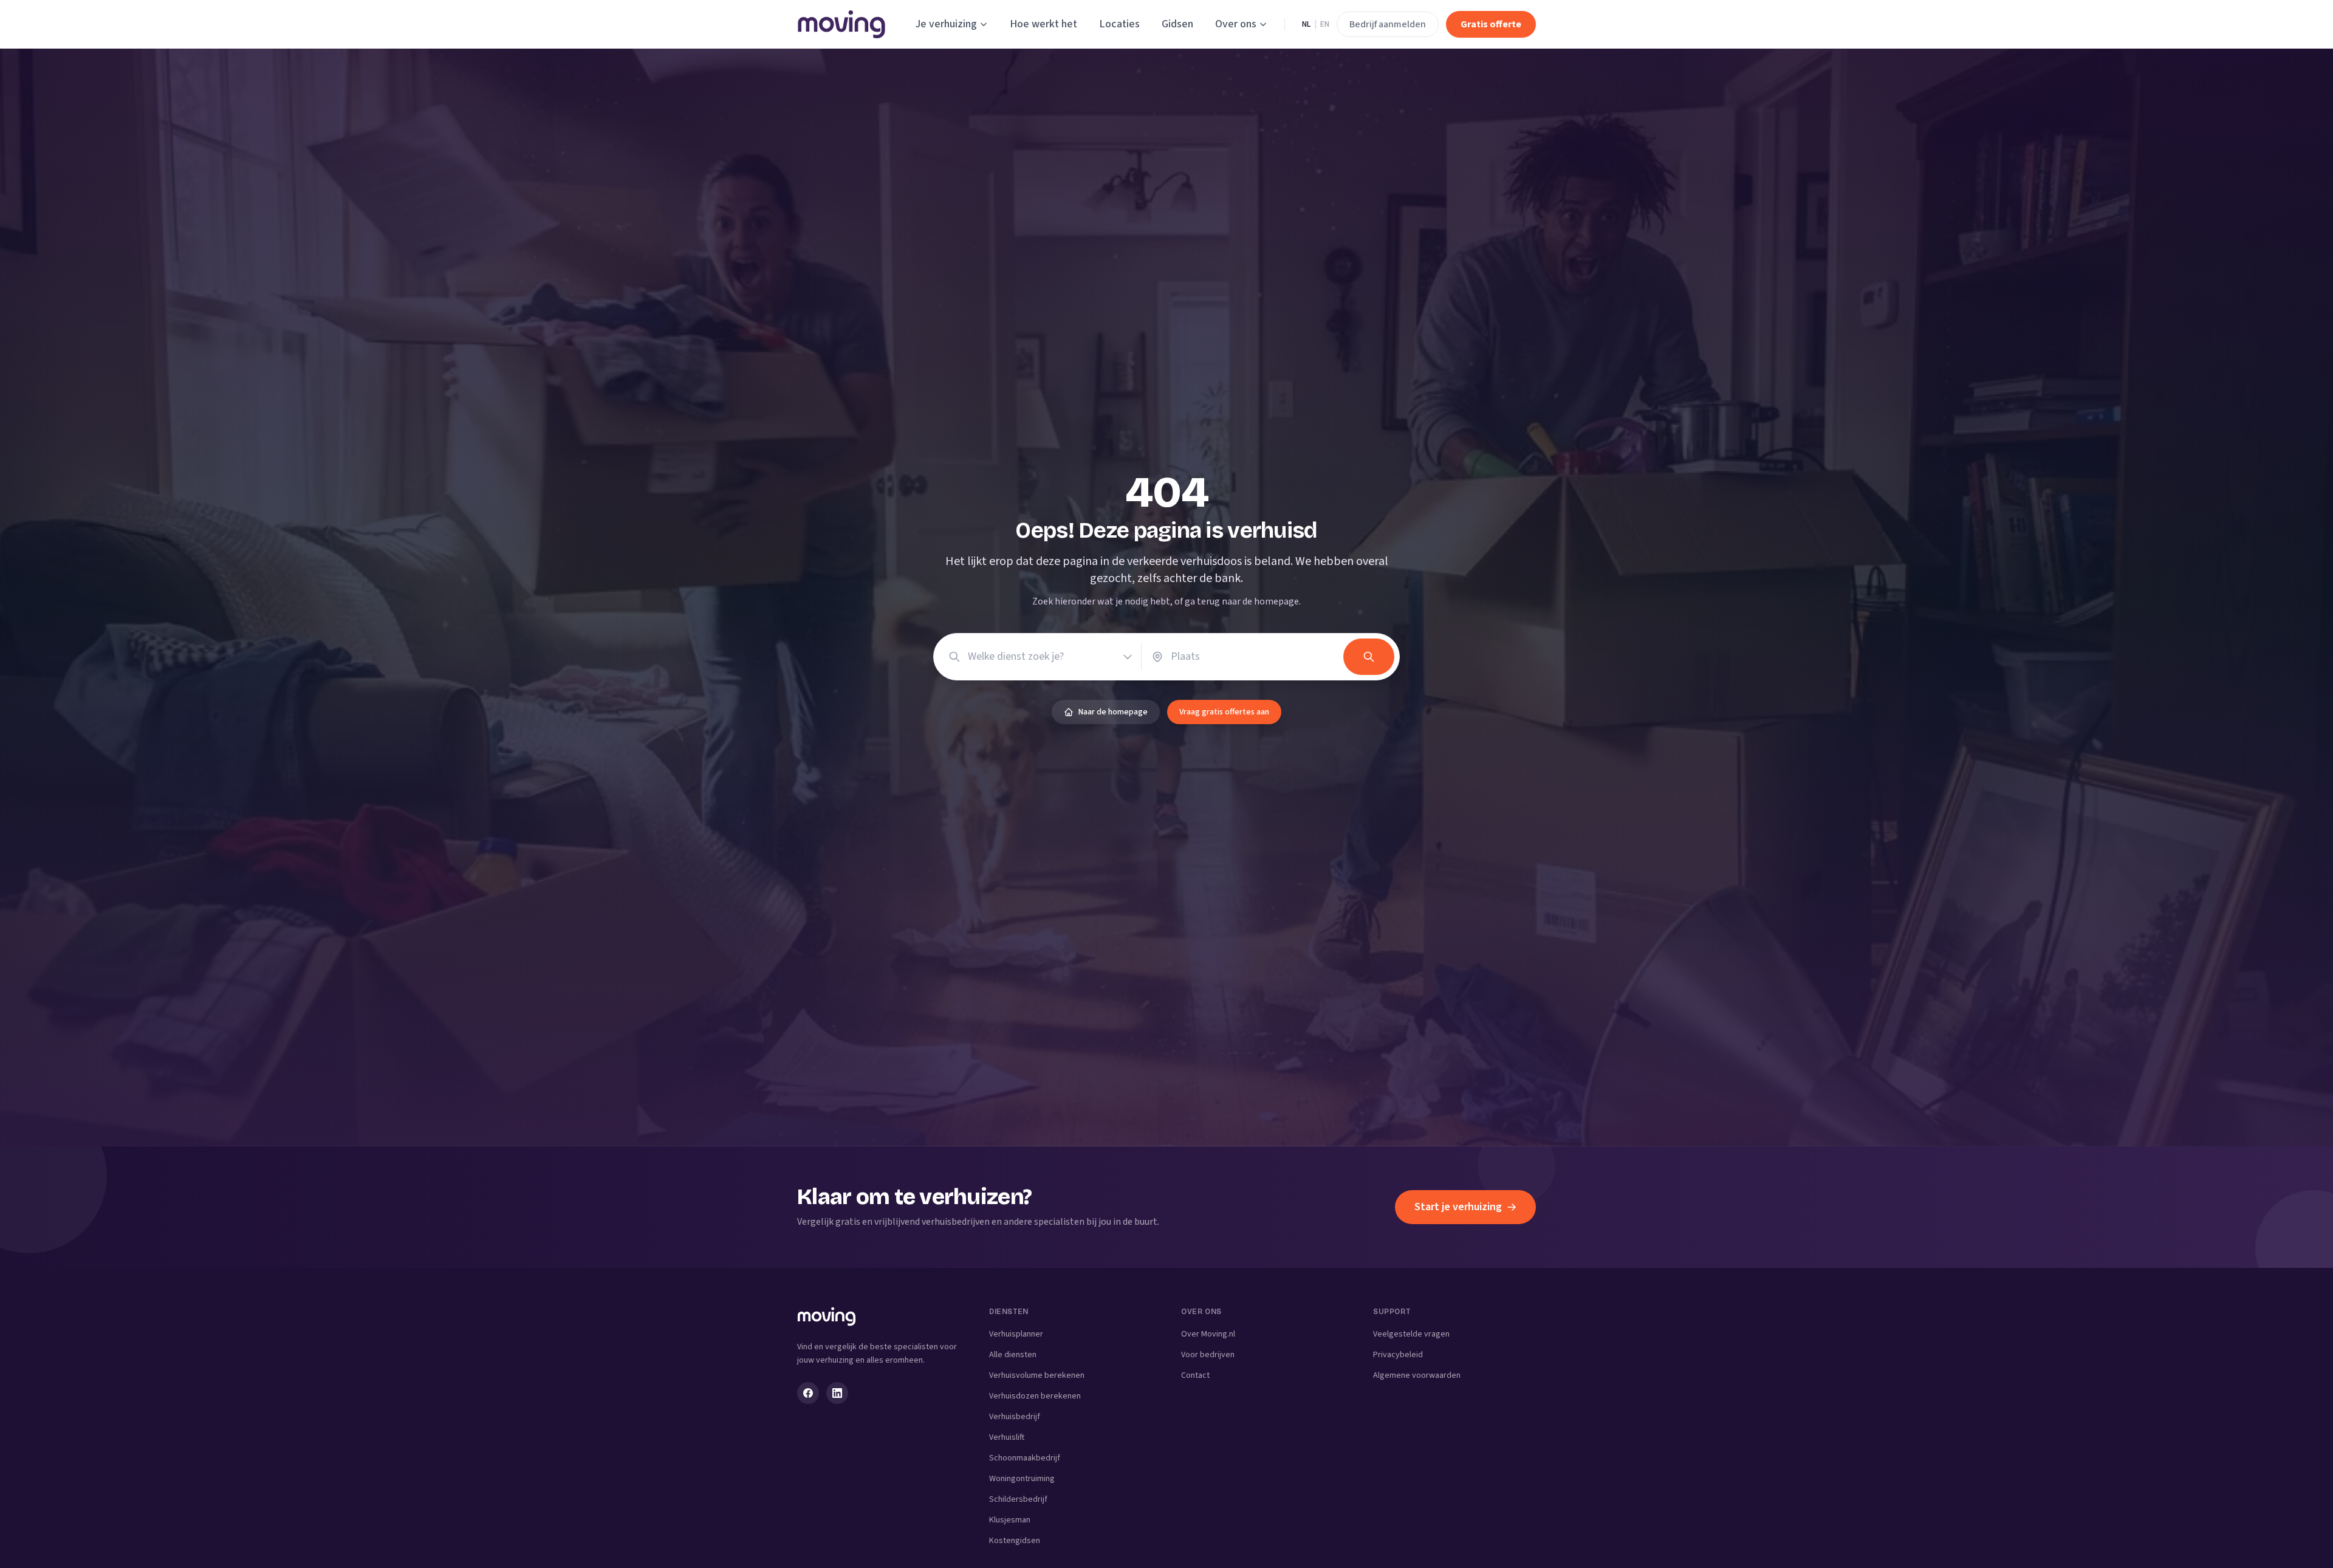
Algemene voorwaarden (1417, 1375)
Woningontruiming (1022, 1479)
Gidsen (1177, 24)
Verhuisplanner (1016, 1334)
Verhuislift (1007, 1437)
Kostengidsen (1015, 1541)
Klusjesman (1010, 1520)
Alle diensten (1013, 1355)
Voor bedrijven (1208, 1355)
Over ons (1236, 24)
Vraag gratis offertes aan (1224, 712)
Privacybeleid (1398, 1355)
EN (1325, 24)
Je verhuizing (946, 24)
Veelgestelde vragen (1411, 1334)
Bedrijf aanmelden (1388, 24)
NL (1306, 24)
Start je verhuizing (1458, 1207)
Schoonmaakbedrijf (1025, 1458)
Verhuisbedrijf (1015, 1417)
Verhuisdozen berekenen (1035, 1396)
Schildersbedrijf (1018, 1499)
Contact (1195, 1375)
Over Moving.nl (1208, 1334)
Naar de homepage (1113, 712)
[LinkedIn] (837, 1393)
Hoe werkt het (1043, 24)
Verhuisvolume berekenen (1037, 1375)
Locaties (1119, 24)
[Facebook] (808, 1393)
